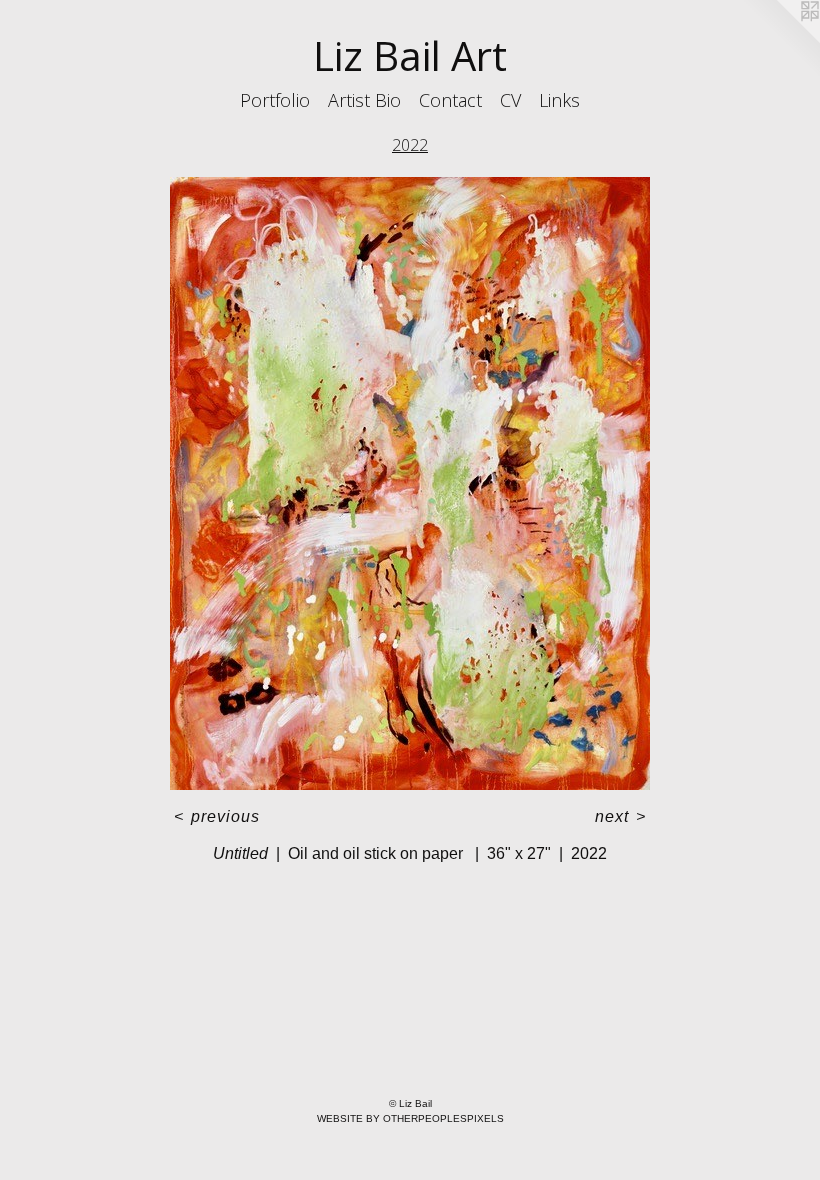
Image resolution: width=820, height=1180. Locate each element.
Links (559, 100)
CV (510, 100)
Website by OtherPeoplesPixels (410, 1118)
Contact (450, 100)
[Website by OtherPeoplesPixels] (780, 40)
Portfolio (275, 100)
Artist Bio (364, 100)
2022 (410, 145)
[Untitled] (410, 483)
